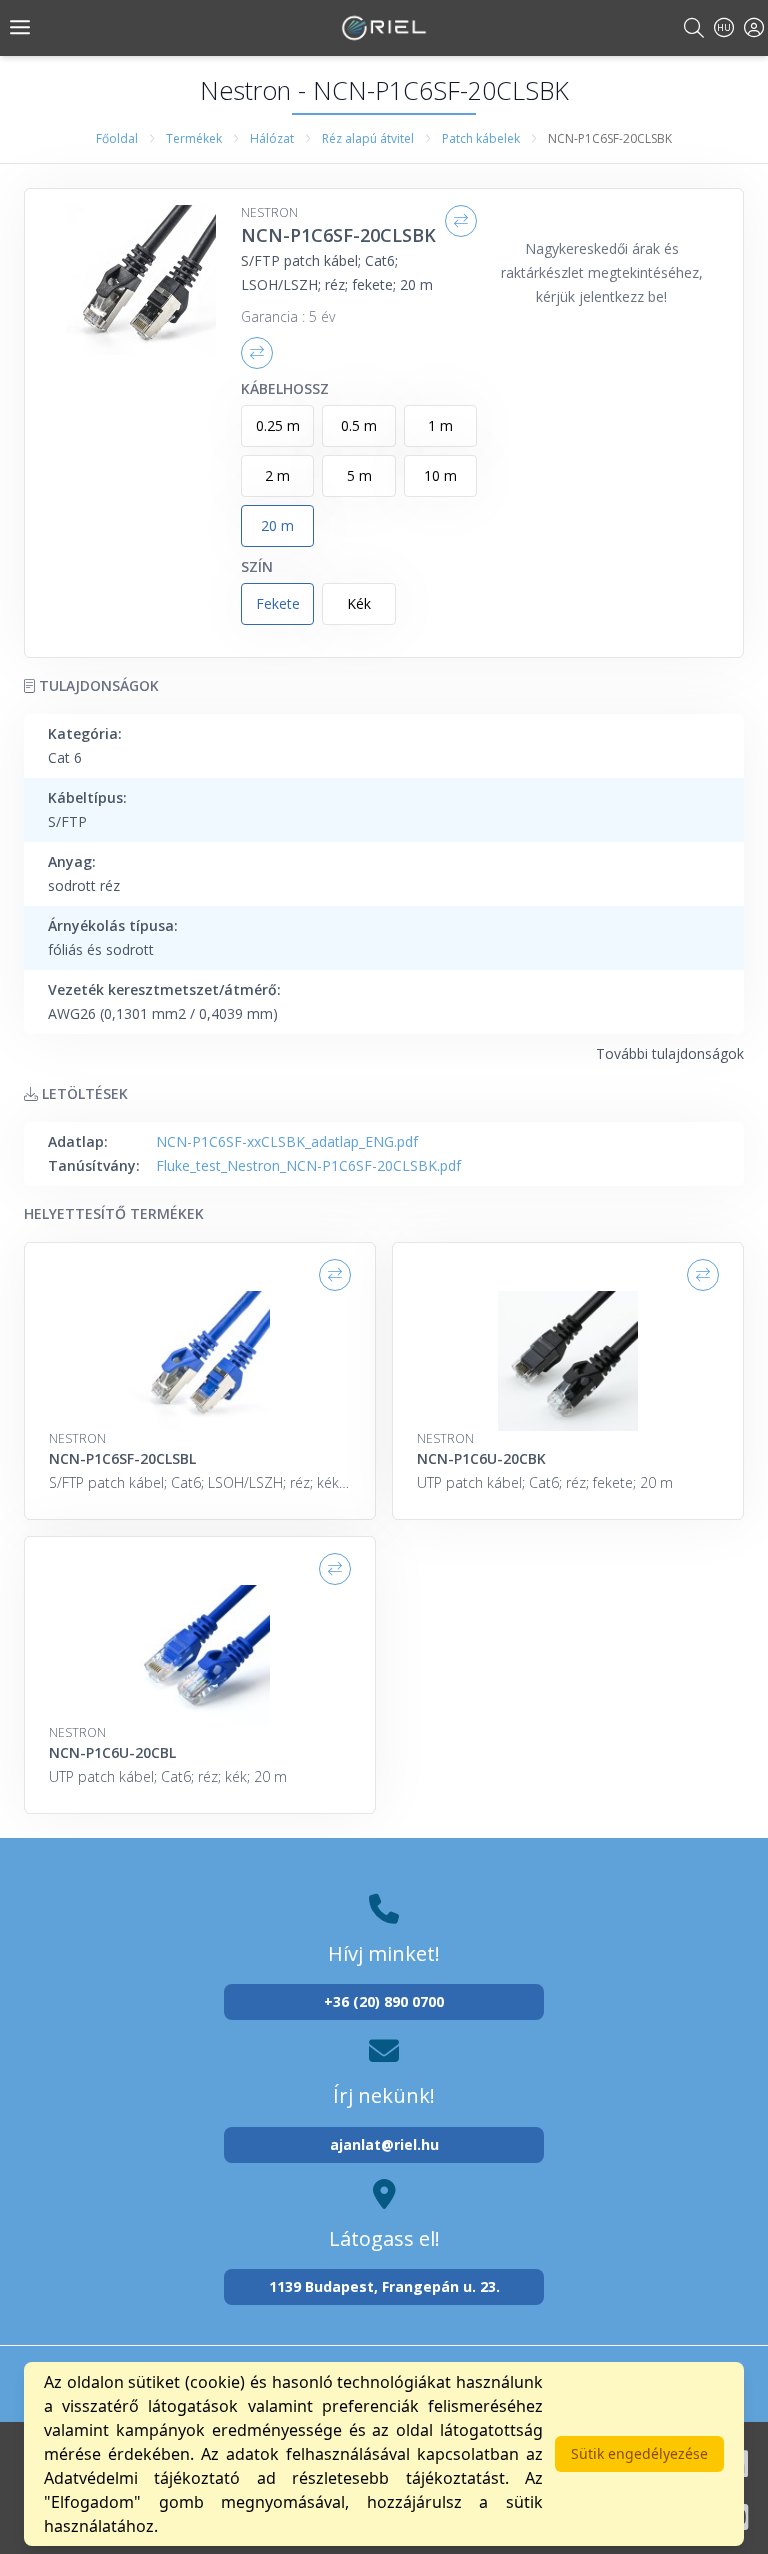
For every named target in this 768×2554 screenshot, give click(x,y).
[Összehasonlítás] (461, 221)
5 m (359, 475)
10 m (440, 475)
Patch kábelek (481, 138)
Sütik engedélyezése (639, 2453)
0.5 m (359, 425)
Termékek (194, 138)
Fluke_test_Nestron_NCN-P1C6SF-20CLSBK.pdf (308, 1165)
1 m (440, 425)
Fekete (278, 603)
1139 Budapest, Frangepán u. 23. (384, 2286)
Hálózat (272, 138)
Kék (359, 603)
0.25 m (278, 425)
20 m (277, 525)
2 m (277, 475)
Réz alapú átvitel (368, 138)
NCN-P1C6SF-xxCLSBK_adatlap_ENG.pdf (287, 1141)
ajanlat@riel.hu (384, 2144)
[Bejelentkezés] (754, 27)
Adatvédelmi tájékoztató (142, 2478)
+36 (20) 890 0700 (384, 2001)
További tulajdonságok (670, 1053)
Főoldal (117, 138)
